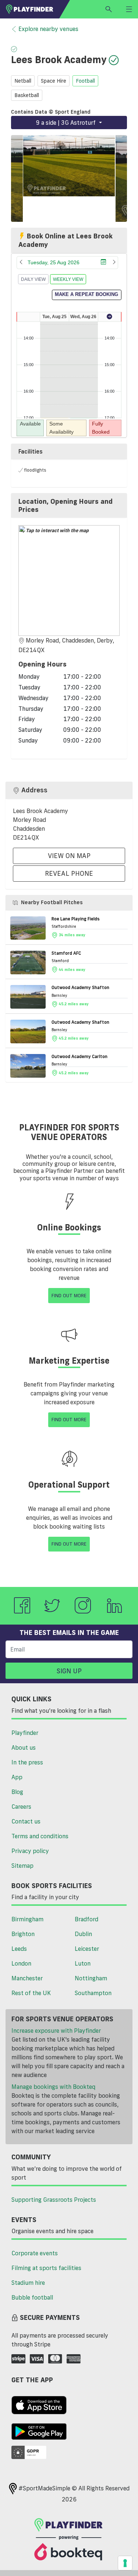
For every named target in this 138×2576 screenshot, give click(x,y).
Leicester (87, 1949)
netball (23, 81)
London (21, 1963)
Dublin (83, 1934)
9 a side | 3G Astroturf (67, 123)
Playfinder (25, 1733)
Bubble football (32, 2297)
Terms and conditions (40, 1836)
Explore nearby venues (48, 29)
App (17, 1777)
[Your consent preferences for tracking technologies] (125, 2563)
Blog (17, 1792)
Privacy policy (30, 1851)
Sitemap (22, 1866)
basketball (27, 95)
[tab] (69, 505)
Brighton (23, 1934)
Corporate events (35, 2253)
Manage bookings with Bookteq (53, 2087)
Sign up (69, 1671)
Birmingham (27, 1919)
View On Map (69, 855)
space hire (54, 81)
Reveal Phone (69, 873)
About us (24, 1747)
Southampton (93, 1993)
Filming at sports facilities (46, 2268)
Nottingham (91, 1978)
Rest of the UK (31, 1993)
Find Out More (69, 1295)
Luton (83, 1963)
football (85, 81)
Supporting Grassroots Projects (54, 2200)
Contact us (26, 1821)
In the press (27, 1762)
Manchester (27, 1978)
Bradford (86, 1919)
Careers (21, 1807)
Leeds (19, 1949)
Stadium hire (28, 2283)
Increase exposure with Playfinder (56, 2031)
